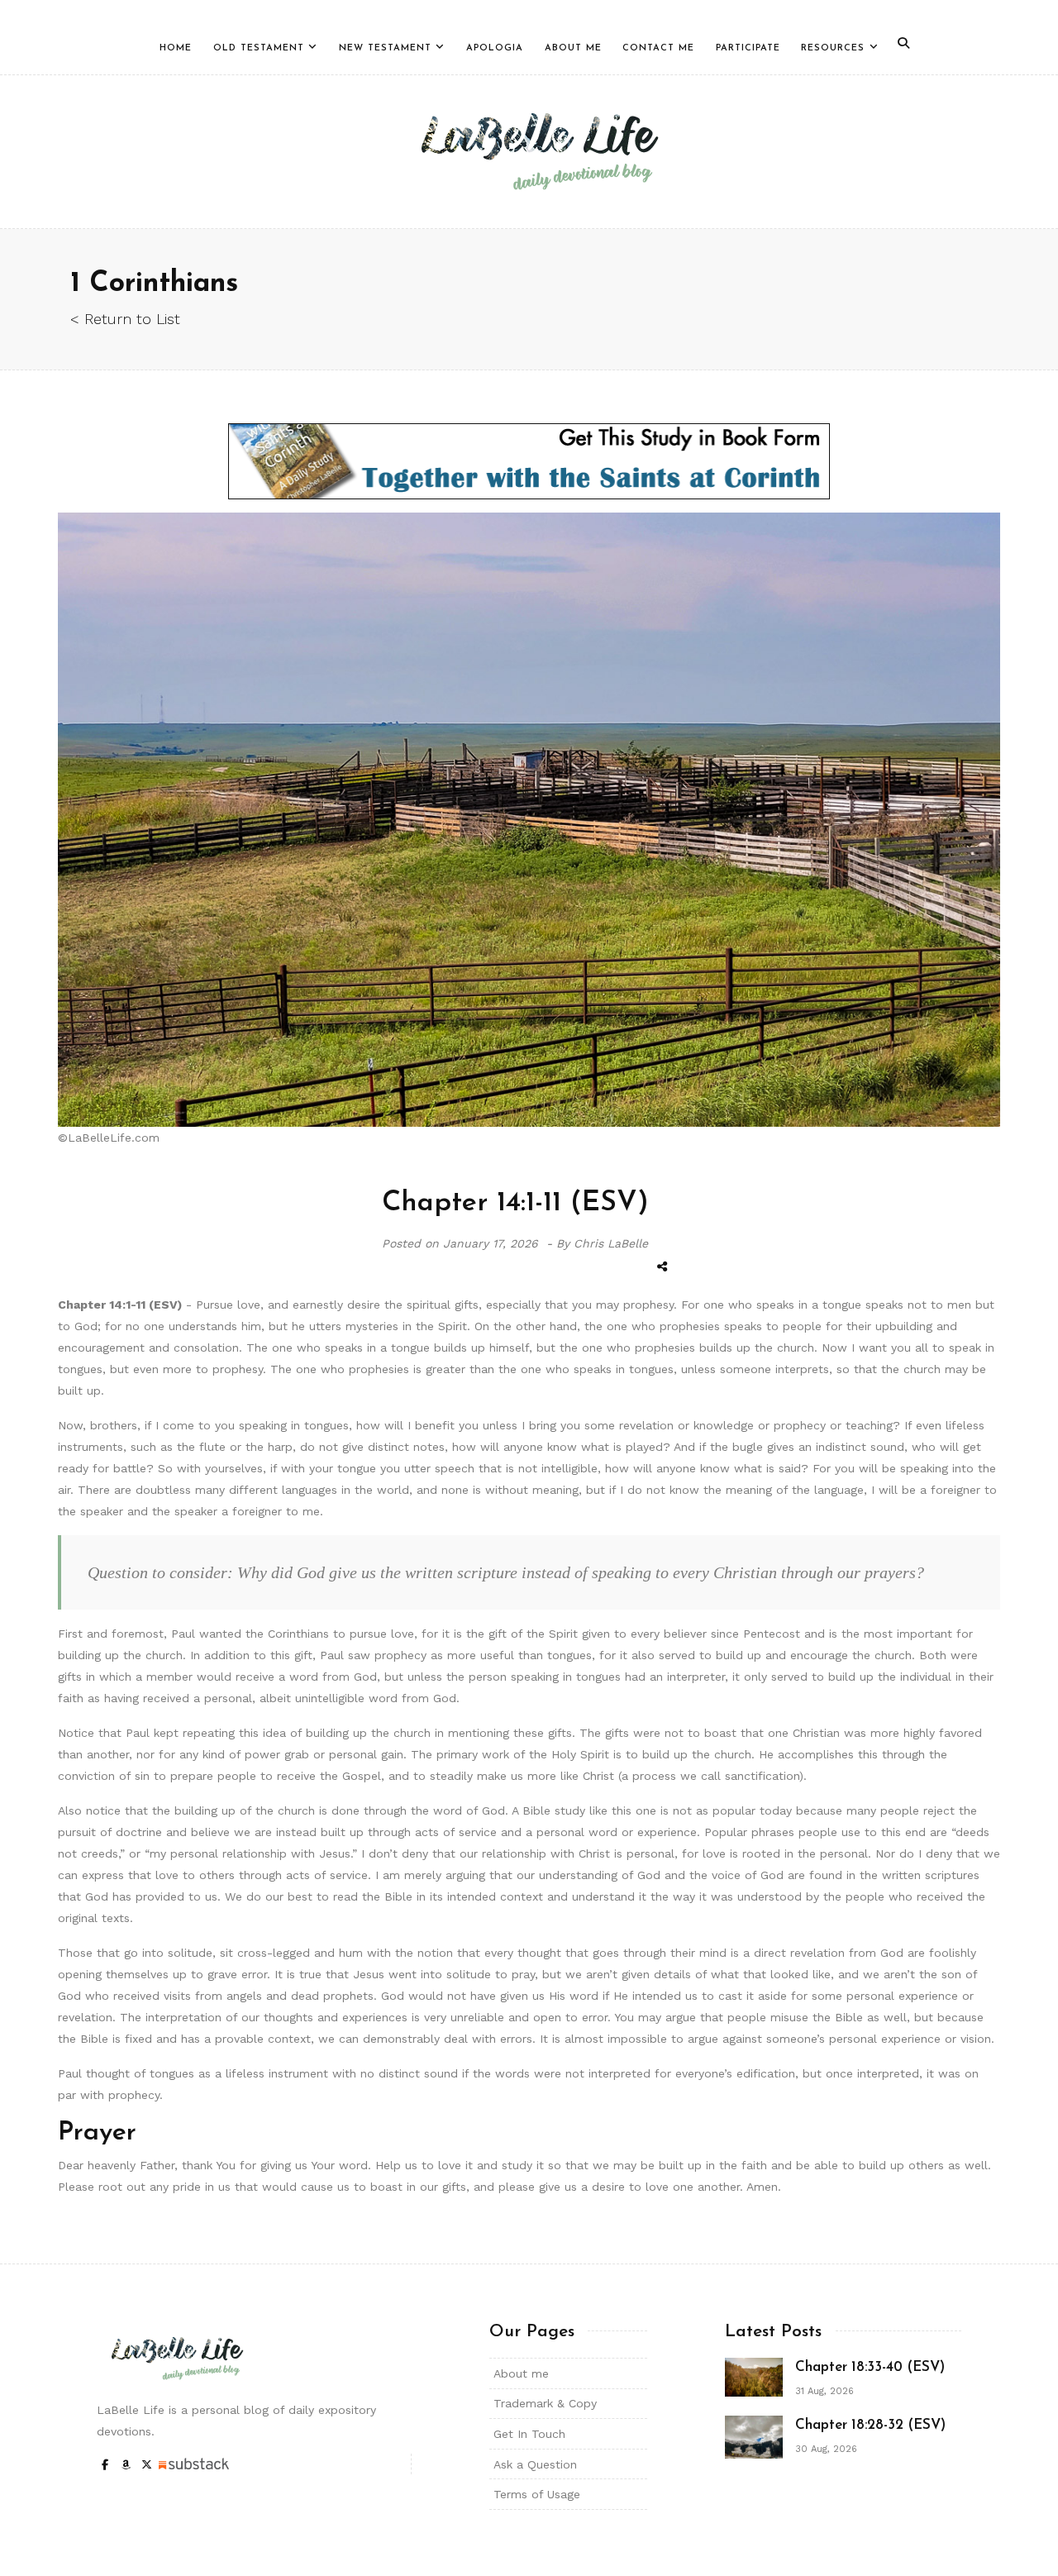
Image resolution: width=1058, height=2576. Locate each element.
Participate (748, 48)
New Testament (385, 48)
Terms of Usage (537, 2494)
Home (176, 48)
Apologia (495, 48)
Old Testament (259, 48)
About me (521, 2373)
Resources (833, 48)
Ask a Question (535, 2464)
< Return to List (125, 319)
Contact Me (658, 48)
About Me (573, 48)
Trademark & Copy (545, 2403)
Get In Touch (529, 2434)
